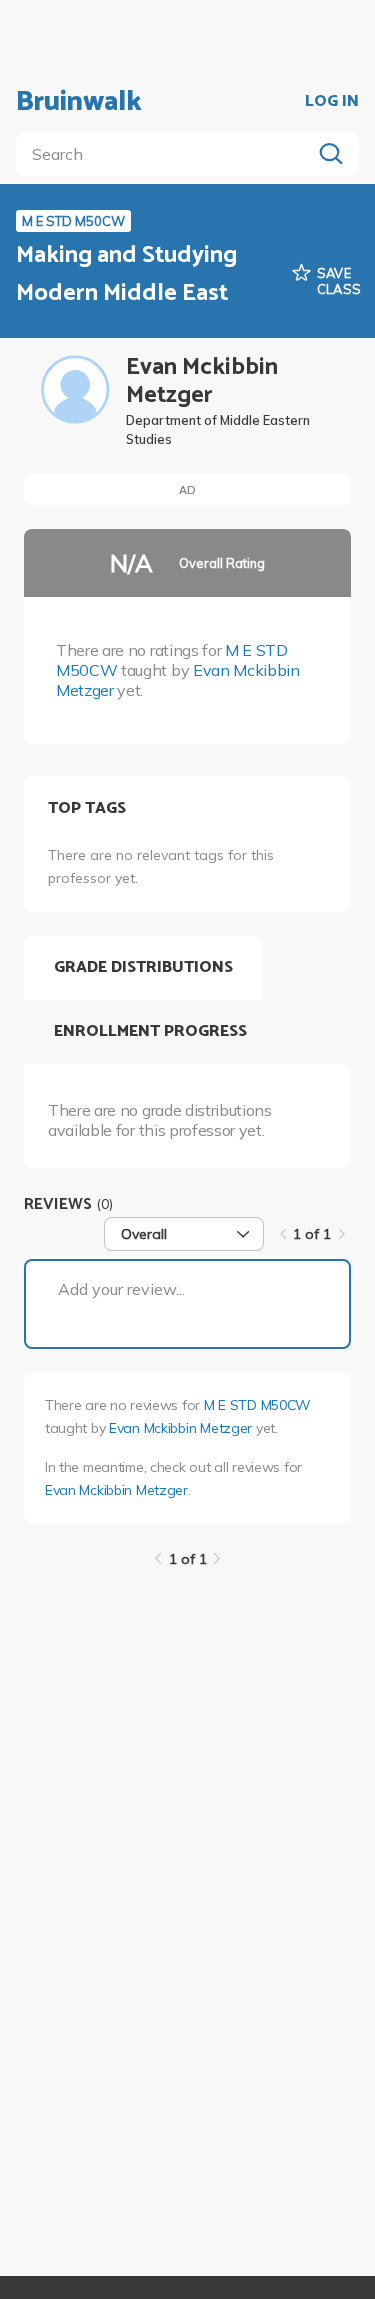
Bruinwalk (79, 102)
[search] (167, 154)
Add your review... (121, 1289)
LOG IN (332, 102)
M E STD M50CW (257, 1405)
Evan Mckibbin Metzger (180, 1428)
